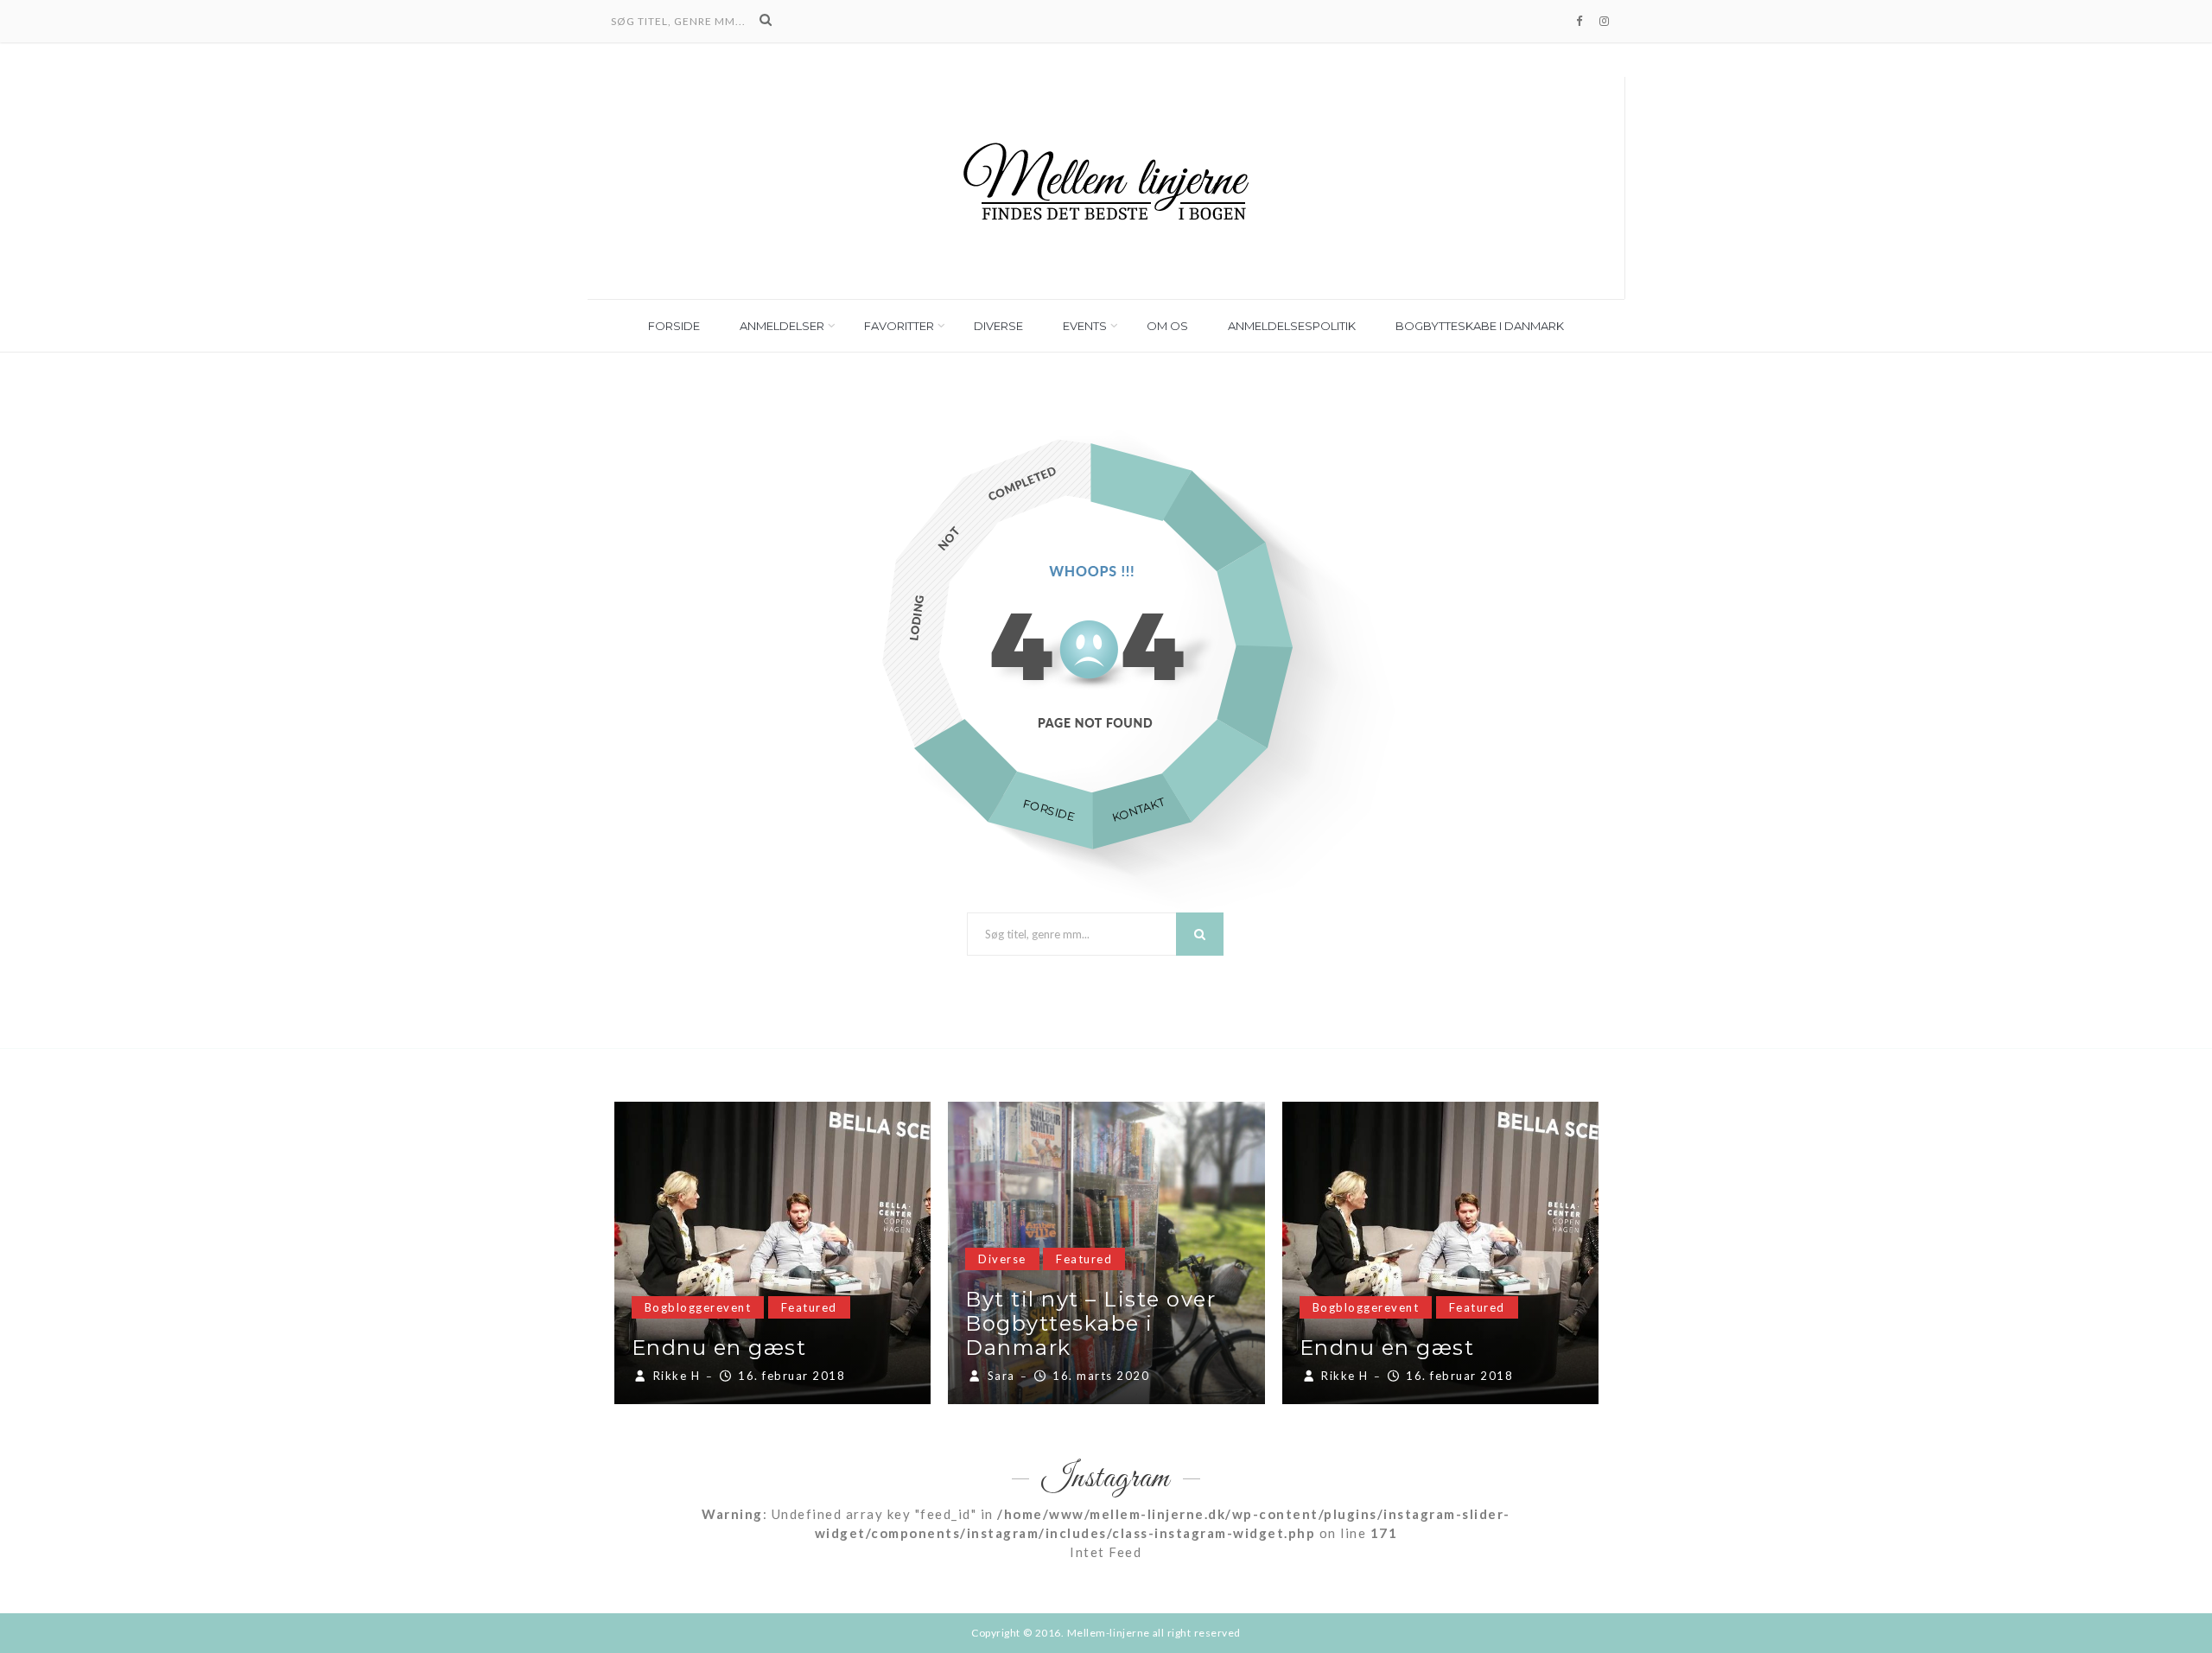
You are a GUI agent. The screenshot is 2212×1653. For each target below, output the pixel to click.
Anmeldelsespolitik (1292, 326)
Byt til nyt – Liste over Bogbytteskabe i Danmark (1090, 1323)
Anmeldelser (782, 326)
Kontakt (1138, 810)
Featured (809, 1307)
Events (1085, 326)
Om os (1167, 326)
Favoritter (899, 326)
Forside (674, 326)
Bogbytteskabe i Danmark (1480, 326)
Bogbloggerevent (698, 1307)
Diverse (998, 326)
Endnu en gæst (719, 1348)
